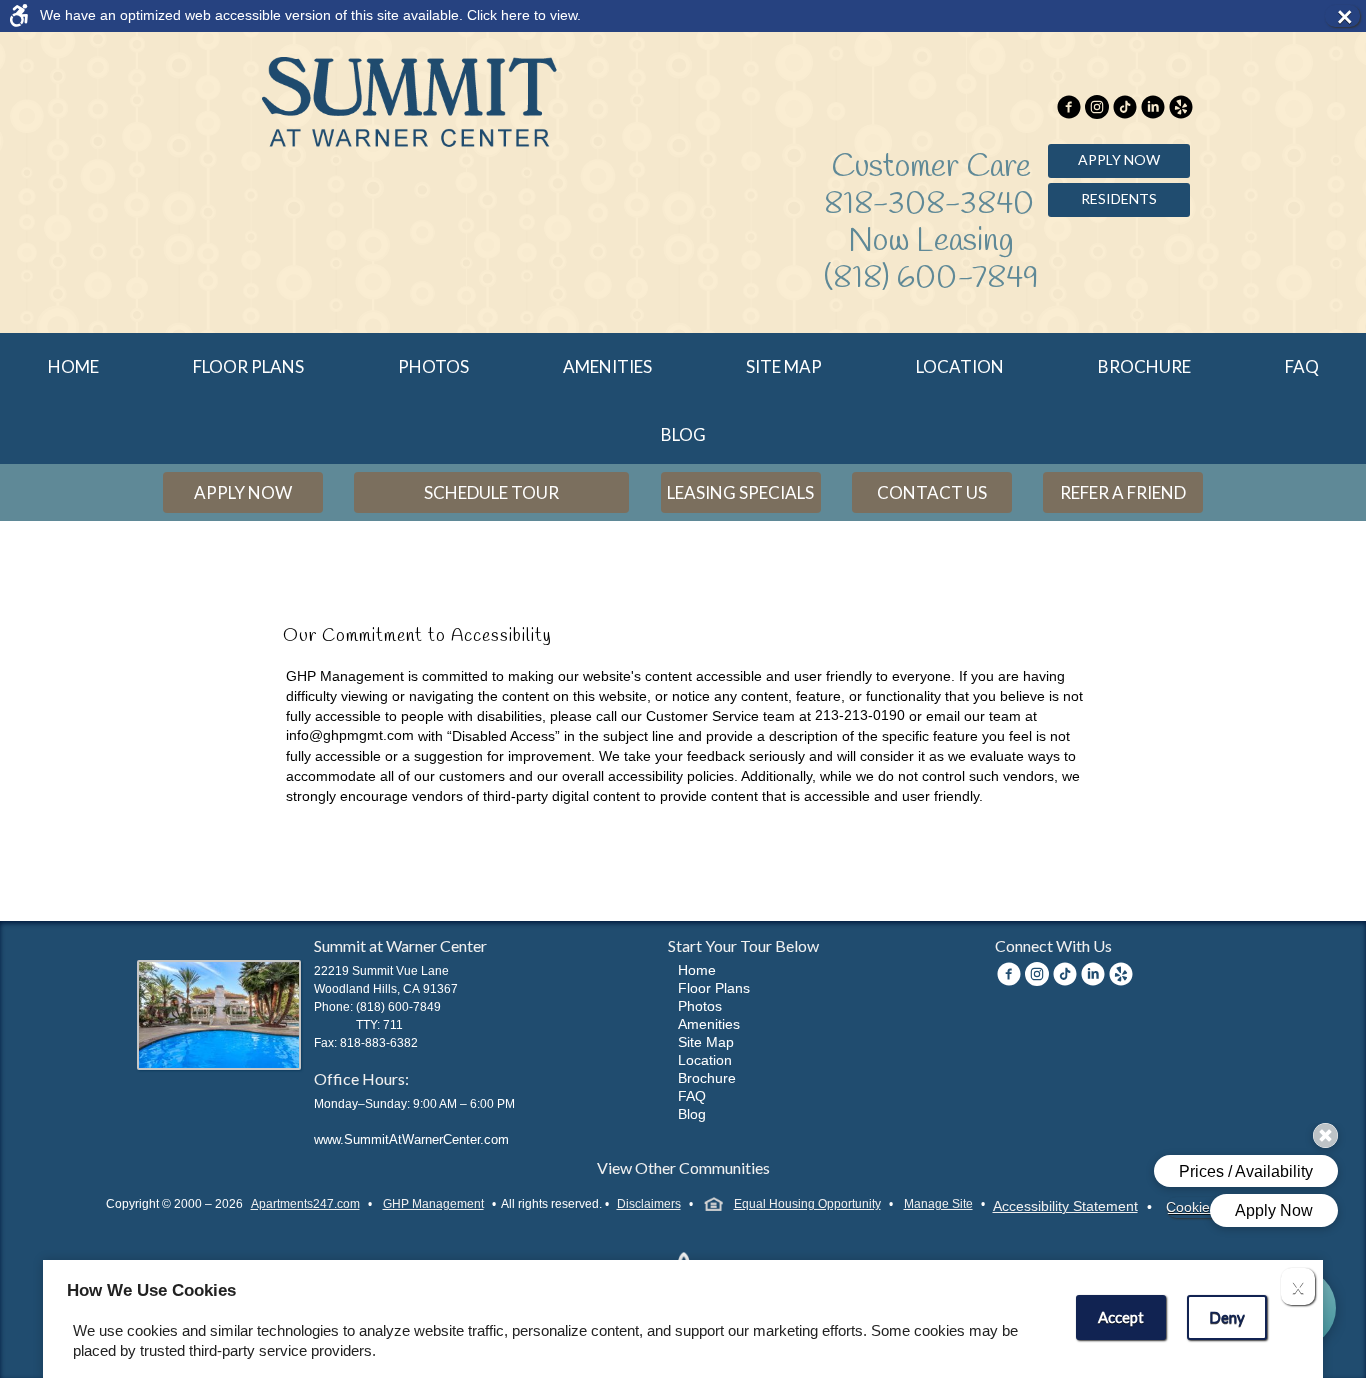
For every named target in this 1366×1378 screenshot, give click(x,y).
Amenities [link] (607, 366)
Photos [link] (433, 366)
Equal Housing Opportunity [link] (807, 1204)
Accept (1121, 1317)
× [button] (1348, 16)
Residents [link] (1119, 198)
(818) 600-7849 (931, 278)
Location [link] (960, 366)
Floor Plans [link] (248, 366)
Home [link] (73, 366)
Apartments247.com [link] (305, 1204)
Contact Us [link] (932, 492)
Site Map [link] (784, 366)
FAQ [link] (1302, 366)
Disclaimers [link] (649, 1204)
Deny (1227, 1317)
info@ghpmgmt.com (350, 735)
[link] (665, 15)
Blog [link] (683, 434)
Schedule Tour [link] (491, 492)
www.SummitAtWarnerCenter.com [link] (411, 1139)
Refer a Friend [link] (1123, 492)
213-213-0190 (860, 715)
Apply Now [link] (1119, 159)
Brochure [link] (1144, 366)
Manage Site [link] (938, 1204)
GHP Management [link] (433, 1204)
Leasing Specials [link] (740, 492)
